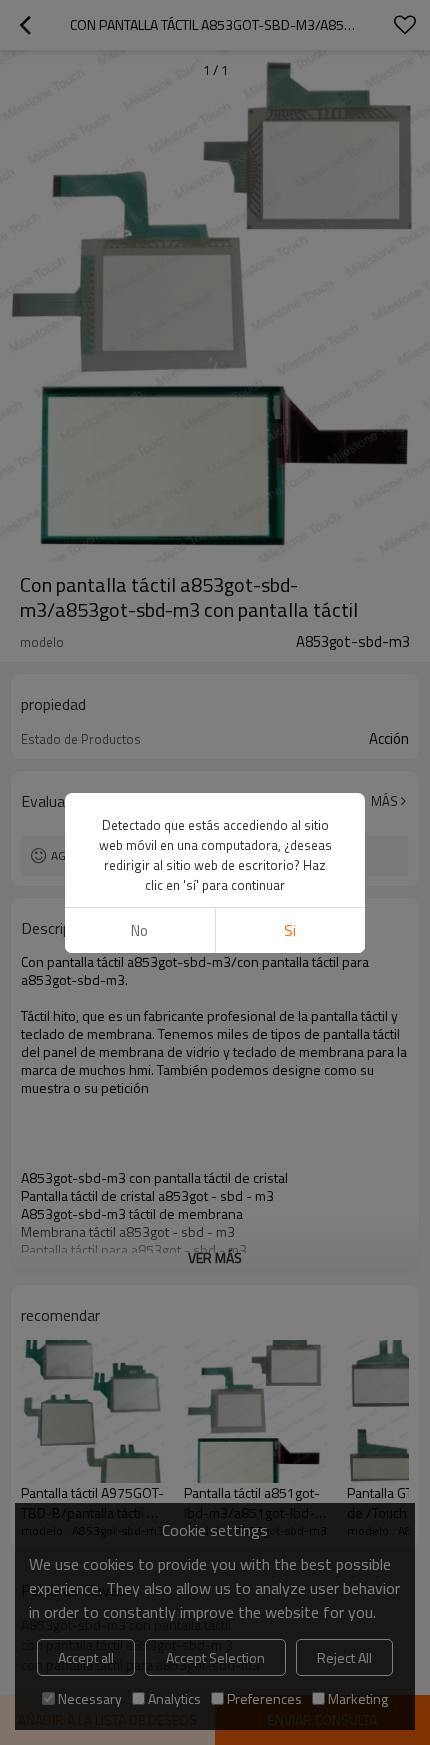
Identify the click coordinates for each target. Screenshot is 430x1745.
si (290, 930)
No (139, 930)
